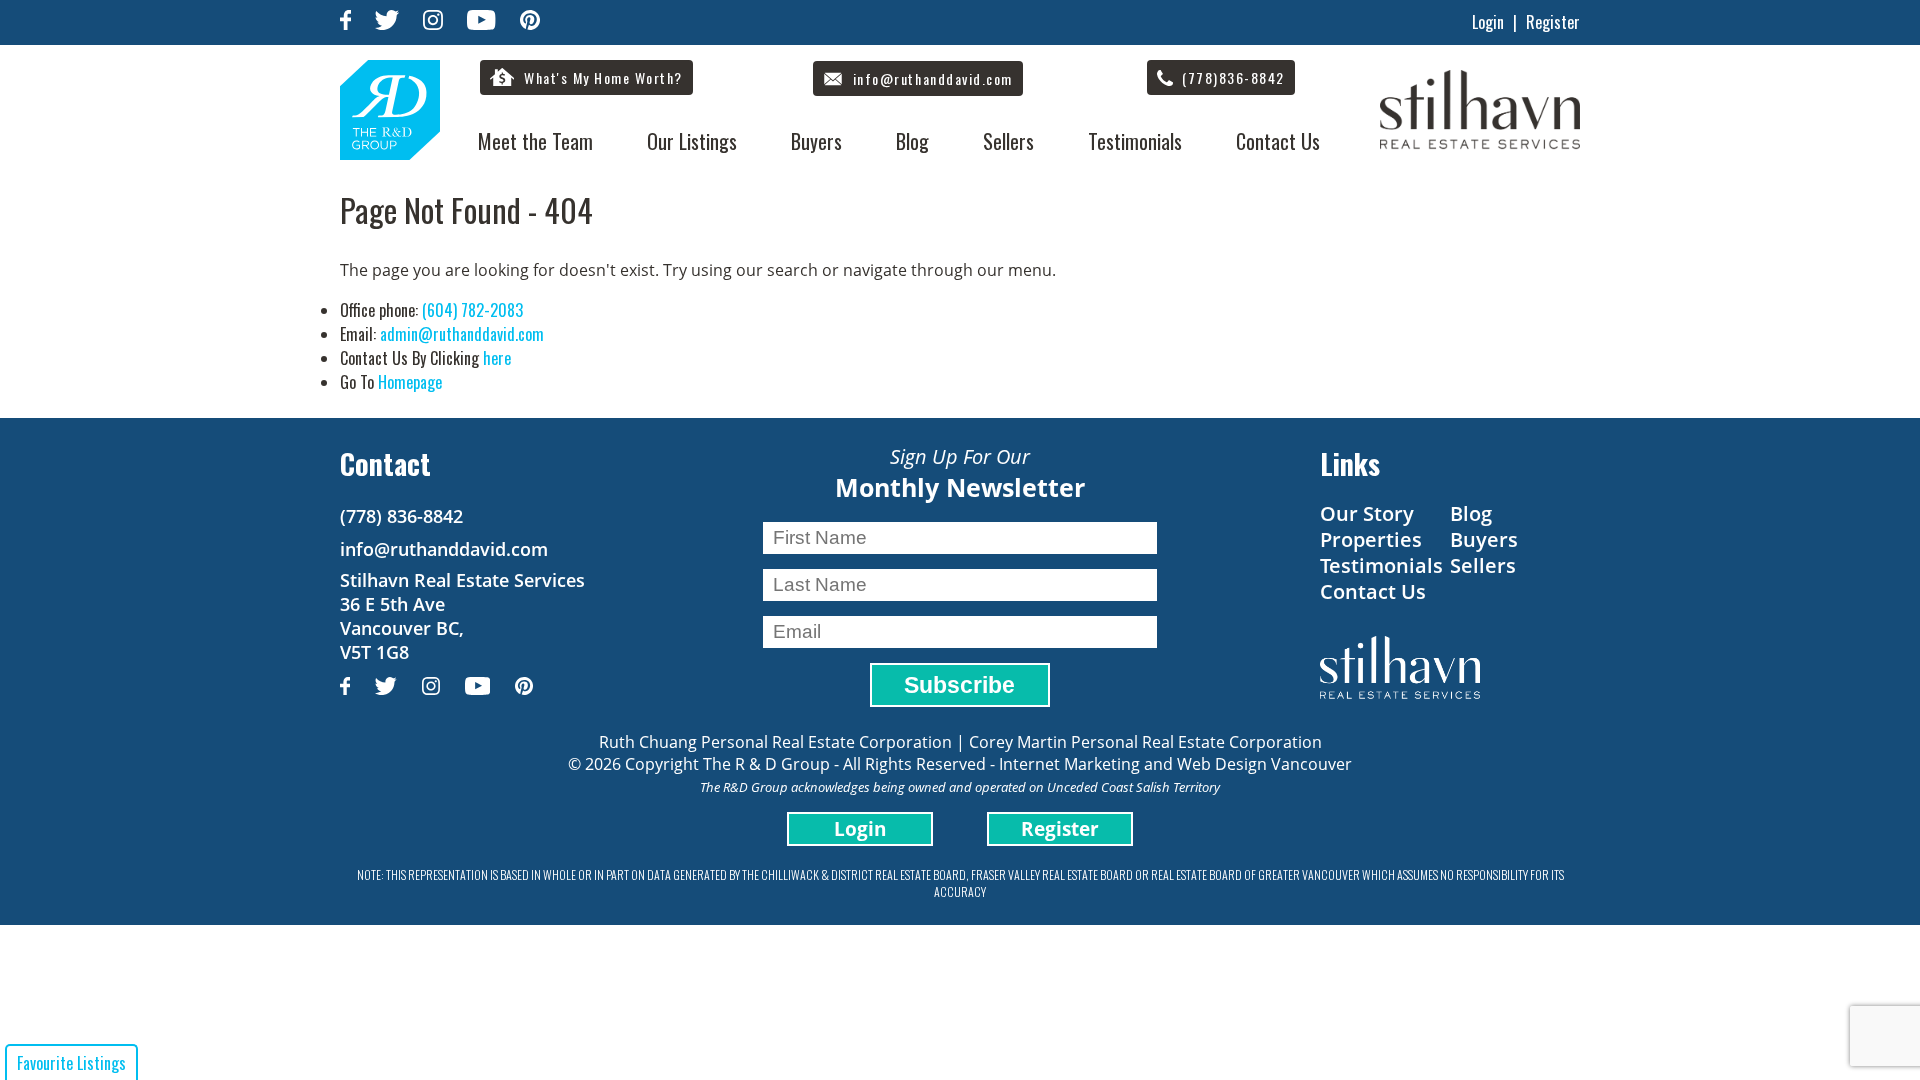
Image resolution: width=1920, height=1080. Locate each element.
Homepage (410, 382)
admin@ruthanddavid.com (462, 334)
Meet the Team (535, 141)
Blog (912, 141)
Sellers (1008, 141)
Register (1553, 22)
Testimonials (1135, 141)
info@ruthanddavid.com (444, 549)
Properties (1371, 539)
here (497, 358)
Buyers (816, 141)
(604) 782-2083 (472, 310)
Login (1488, 22)
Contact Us (1278, 141)
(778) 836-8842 (401, 516)
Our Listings (692, 141)
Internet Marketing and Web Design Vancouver (1175, 764)
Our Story (1367, 513)
